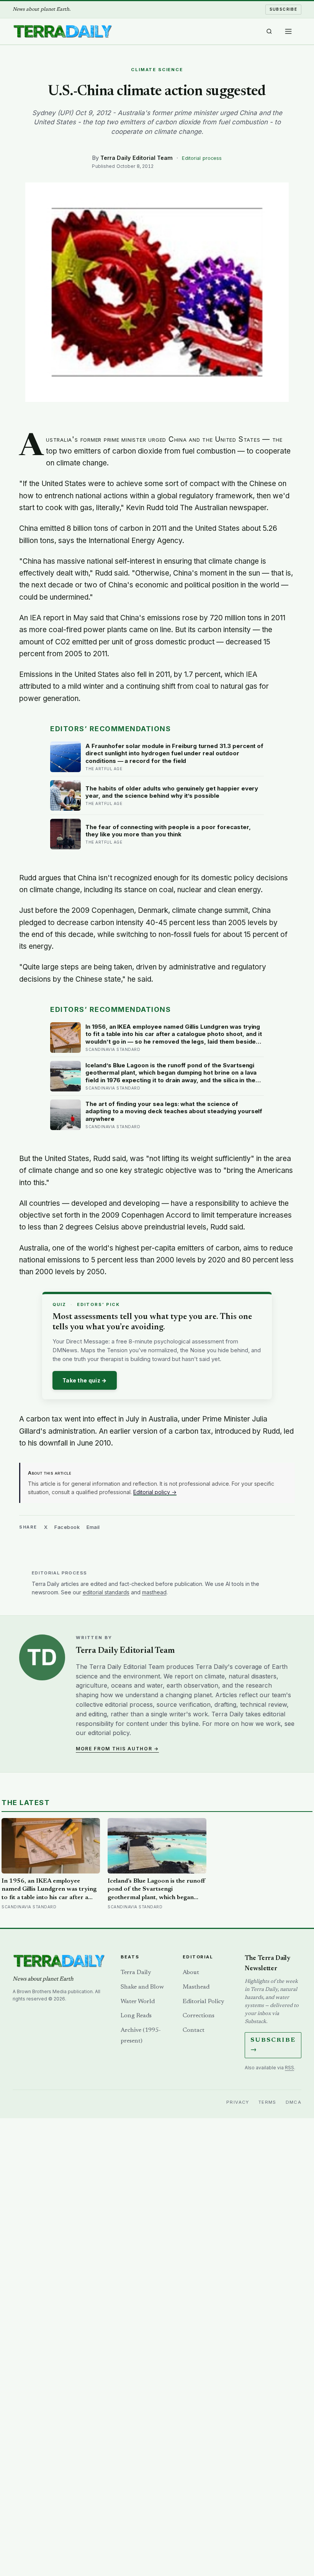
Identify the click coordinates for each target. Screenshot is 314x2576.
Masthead (196, 1987)
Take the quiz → (85, 1380)
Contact (194, 2030)
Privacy (238, 2102)
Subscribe (284, 9)
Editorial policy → (155, 1492)
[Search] (269, 31)
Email (93, 1527)
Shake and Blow (142, 1987)
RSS (289, 2068)
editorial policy (109, 1733)
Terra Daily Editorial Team (137, 158)
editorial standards (106, 1592)
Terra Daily (136, 1973)
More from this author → (117, 1749)
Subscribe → (273, 2045)
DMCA (294, 2102)
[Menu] (288, 31)
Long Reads (136, 2016)
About (191, 1973)
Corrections (199, 2016)
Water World (138, 2002)
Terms (267, 2102)
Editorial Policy (203, 2002)
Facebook (67, 1527)
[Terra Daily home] (62, 31)
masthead (154, 1592)
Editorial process (202, 158)
